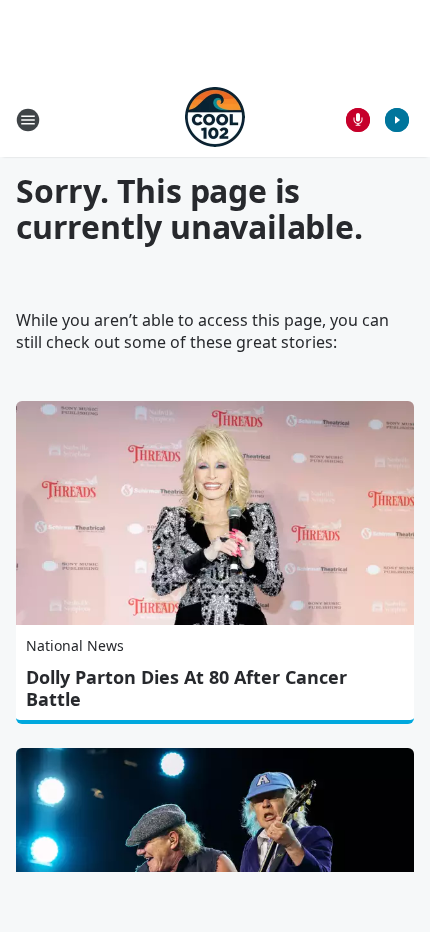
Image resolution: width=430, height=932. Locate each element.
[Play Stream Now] (397, 120)
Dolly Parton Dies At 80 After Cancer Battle (186, 688)
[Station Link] (215, 119)
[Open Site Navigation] (28, 120)
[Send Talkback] (358, 120)
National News (75, 645)
